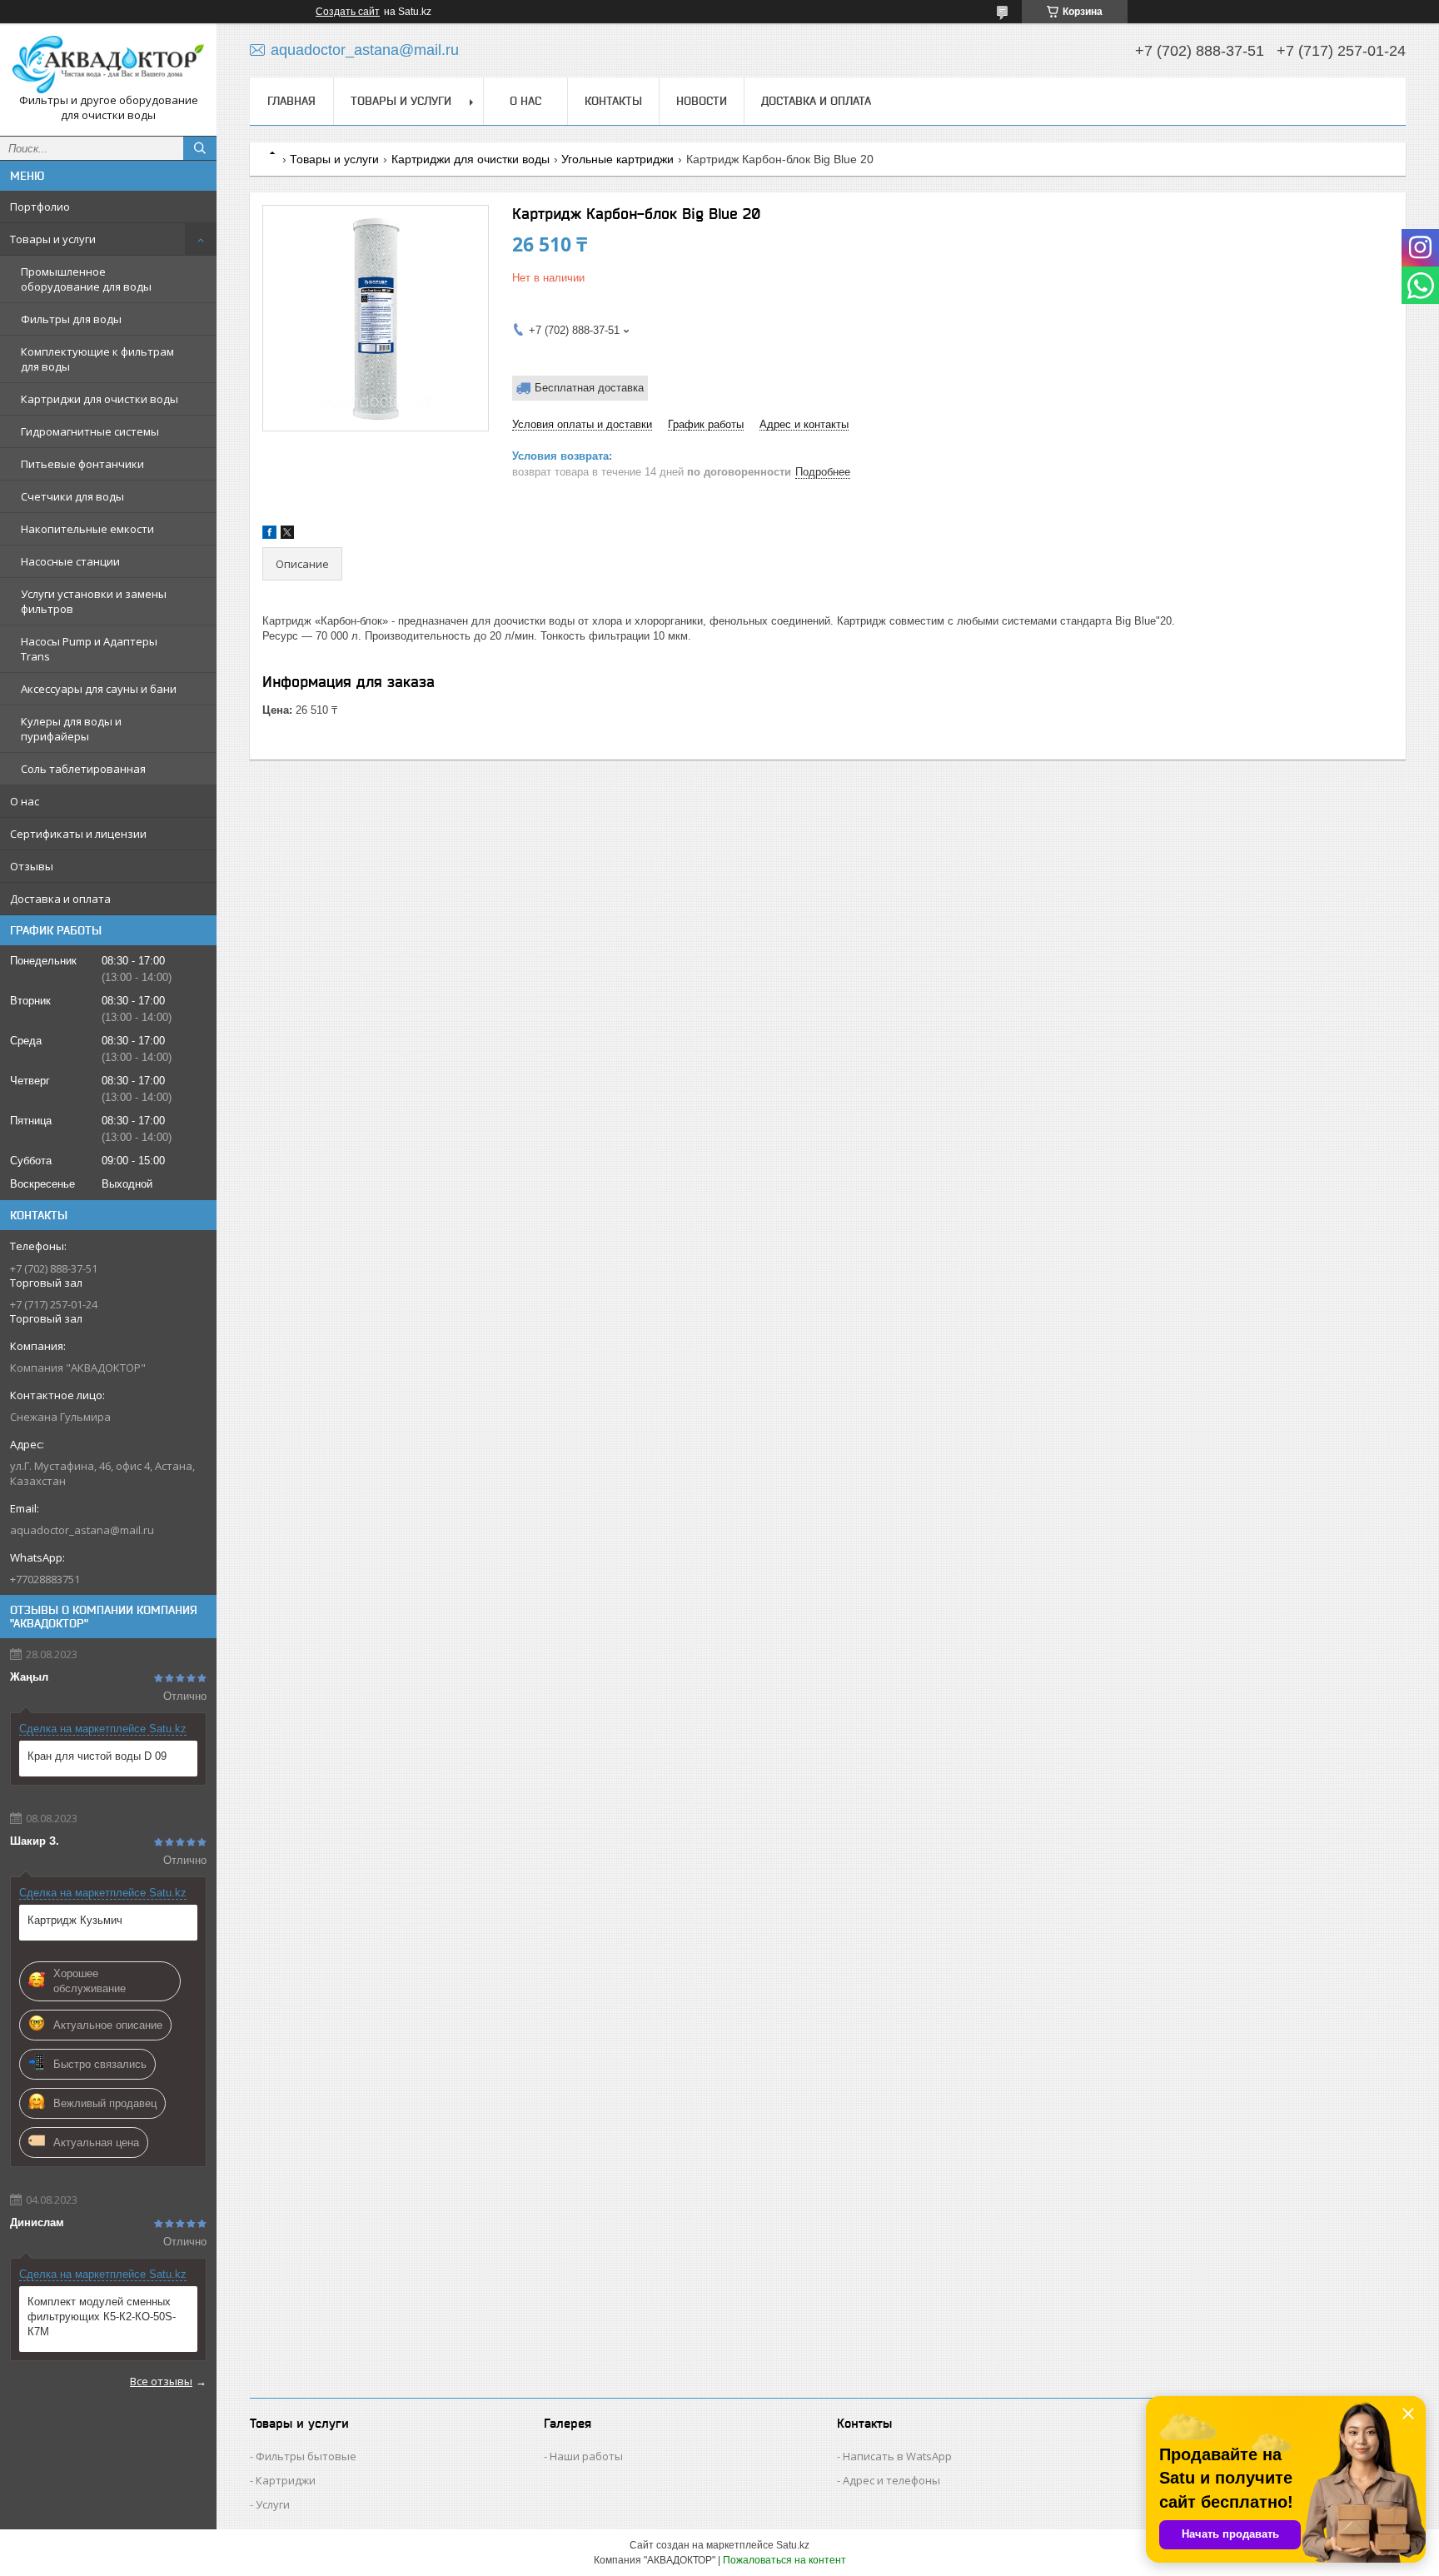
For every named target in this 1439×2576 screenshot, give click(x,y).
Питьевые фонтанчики (82, 464)
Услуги (273, 2504)
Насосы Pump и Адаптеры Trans (89, 649)
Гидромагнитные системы (90, 431)
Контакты (613, 101)
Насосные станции (70, 561)
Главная (291, 101)
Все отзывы (161, 2381)
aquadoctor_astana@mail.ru (82, 1530)
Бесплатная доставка (589, 388)
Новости (702, 101)
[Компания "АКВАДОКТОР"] (108, 65)
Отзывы (32, 866)
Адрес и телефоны (891, 2480)
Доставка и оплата (60, 899)
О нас (25, 801)
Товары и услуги (53, 239)
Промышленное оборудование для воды (86, 279)
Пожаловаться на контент (784, 2560)
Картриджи (286, 2480)
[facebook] (269, 535)
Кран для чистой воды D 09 (97, 1756)
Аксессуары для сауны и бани (99, 689)
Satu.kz (793, 2545)
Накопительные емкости (87, 529)
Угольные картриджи (617, 159)
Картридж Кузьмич (75, 1920)
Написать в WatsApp (897, 2456)
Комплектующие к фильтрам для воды (97, 359)
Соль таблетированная (83, 769)
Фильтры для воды (71, 319)
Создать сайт (348, 12)
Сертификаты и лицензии (78, 834)
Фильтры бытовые (306, 2456)
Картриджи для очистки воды (100, 399)
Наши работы (586, 2456)
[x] (287, 535)
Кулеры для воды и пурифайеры (71, 729)
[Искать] (200, 148)
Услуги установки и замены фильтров (94, 601)
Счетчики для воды (72, 496)
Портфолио (40, 207)
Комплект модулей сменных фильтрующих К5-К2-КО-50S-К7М (102, 2317)
